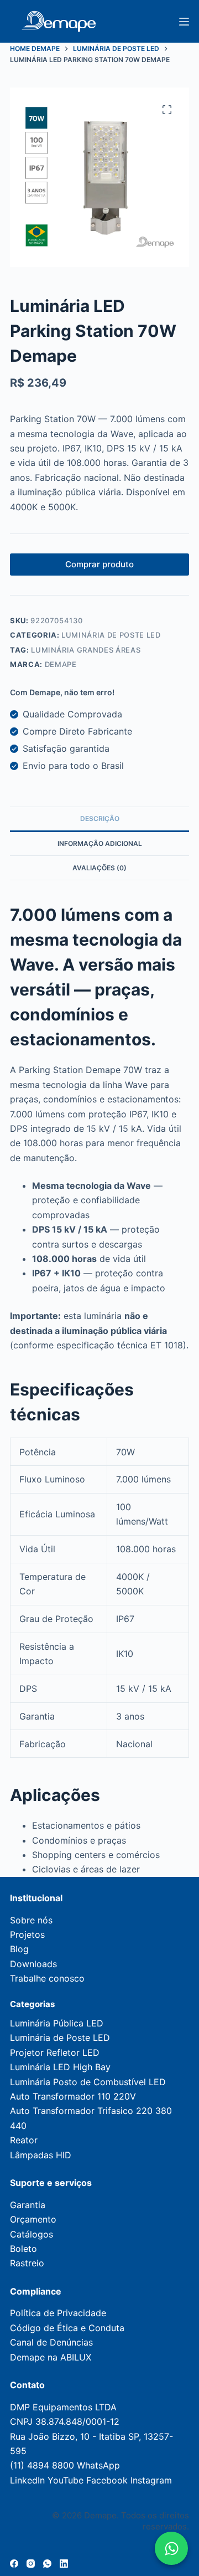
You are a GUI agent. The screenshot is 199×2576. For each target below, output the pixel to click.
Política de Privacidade (58, 2313)
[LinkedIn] (64, 2564)
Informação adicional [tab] (100, 843)
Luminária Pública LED (57, 2023)
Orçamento (33, 2219)
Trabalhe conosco (47, 1978)
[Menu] (184, 22)
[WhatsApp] (47, 2564)
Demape (61, 664)
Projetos (27, 1934)
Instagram (151, 2480)
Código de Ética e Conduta (67, 2328)
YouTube (66, 2480)
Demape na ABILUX (51, 2357)
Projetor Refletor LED (55, 2052)
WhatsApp (98, 2465)
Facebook (107, 2480)
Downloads (33, 1964)
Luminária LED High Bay (60, 2067)
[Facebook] (14, 2564)
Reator (24, 2140)
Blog (19, 1949)
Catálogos (32, 2234)
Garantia (28, 2205)
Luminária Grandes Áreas (86, 650)
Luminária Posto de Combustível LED (88, 2082)
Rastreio (27, 2263)
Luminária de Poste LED (111, 635)
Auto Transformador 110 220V (73, 2096)
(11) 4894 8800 (42, 2465)
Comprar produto (99, 564)
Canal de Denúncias (51, 2342)
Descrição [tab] (100, 819)
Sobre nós (31, 1920)
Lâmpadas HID (41, 2155)
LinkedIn (27, 2480)
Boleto (23, 2249)
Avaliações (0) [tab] (99, 868)
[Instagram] (31, 2564)
